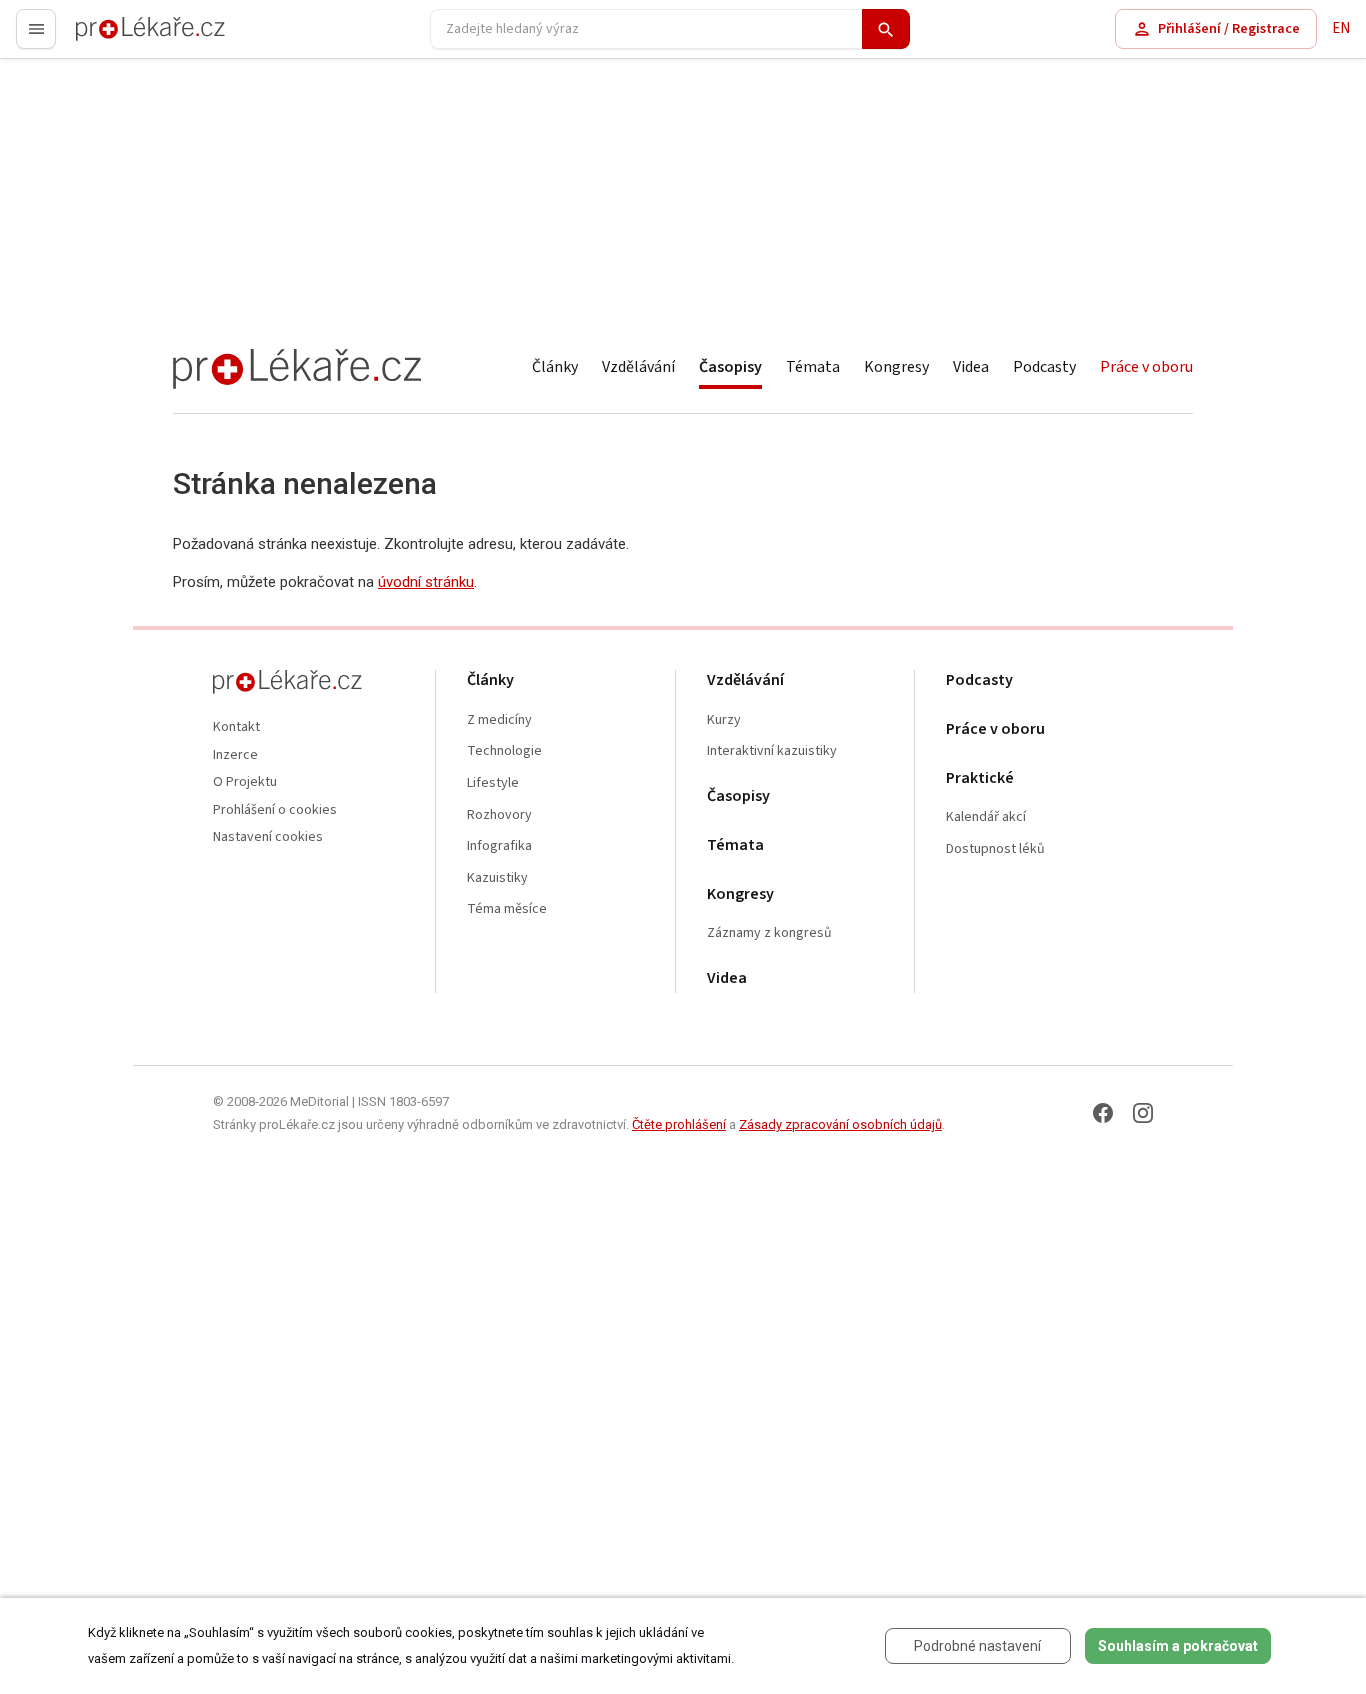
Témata (813, 367)
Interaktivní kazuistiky (772, 751)
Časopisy (730, 367)
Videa (971, 367)
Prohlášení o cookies (275, 810)
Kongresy (896, 367)
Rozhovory (499, 815)
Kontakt (236, 727)
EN (1341, 28)
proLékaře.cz (116, 37)
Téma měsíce (507, 909)
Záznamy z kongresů (769, 933)
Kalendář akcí (986, 817)
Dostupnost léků (995, 849)
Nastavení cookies (268, 837)
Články (555, 367)
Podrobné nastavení (977, 1646)
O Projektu (245, 782)
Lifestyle (493, 783)
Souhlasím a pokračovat (1178, 1646)
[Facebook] (1103, 1113)
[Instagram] (1143, 1113)
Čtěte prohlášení (679, 1124)
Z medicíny (499, 720)
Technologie (504, 751)
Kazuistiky (497, 878)
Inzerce (235, 755)
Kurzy (724, 720)
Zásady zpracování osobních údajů (840, 1124)
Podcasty (1044, 367)
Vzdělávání (638, 367)
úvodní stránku (426, 582)
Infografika (499, 846)
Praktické (980, 778)
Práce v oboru (1146, 367)
